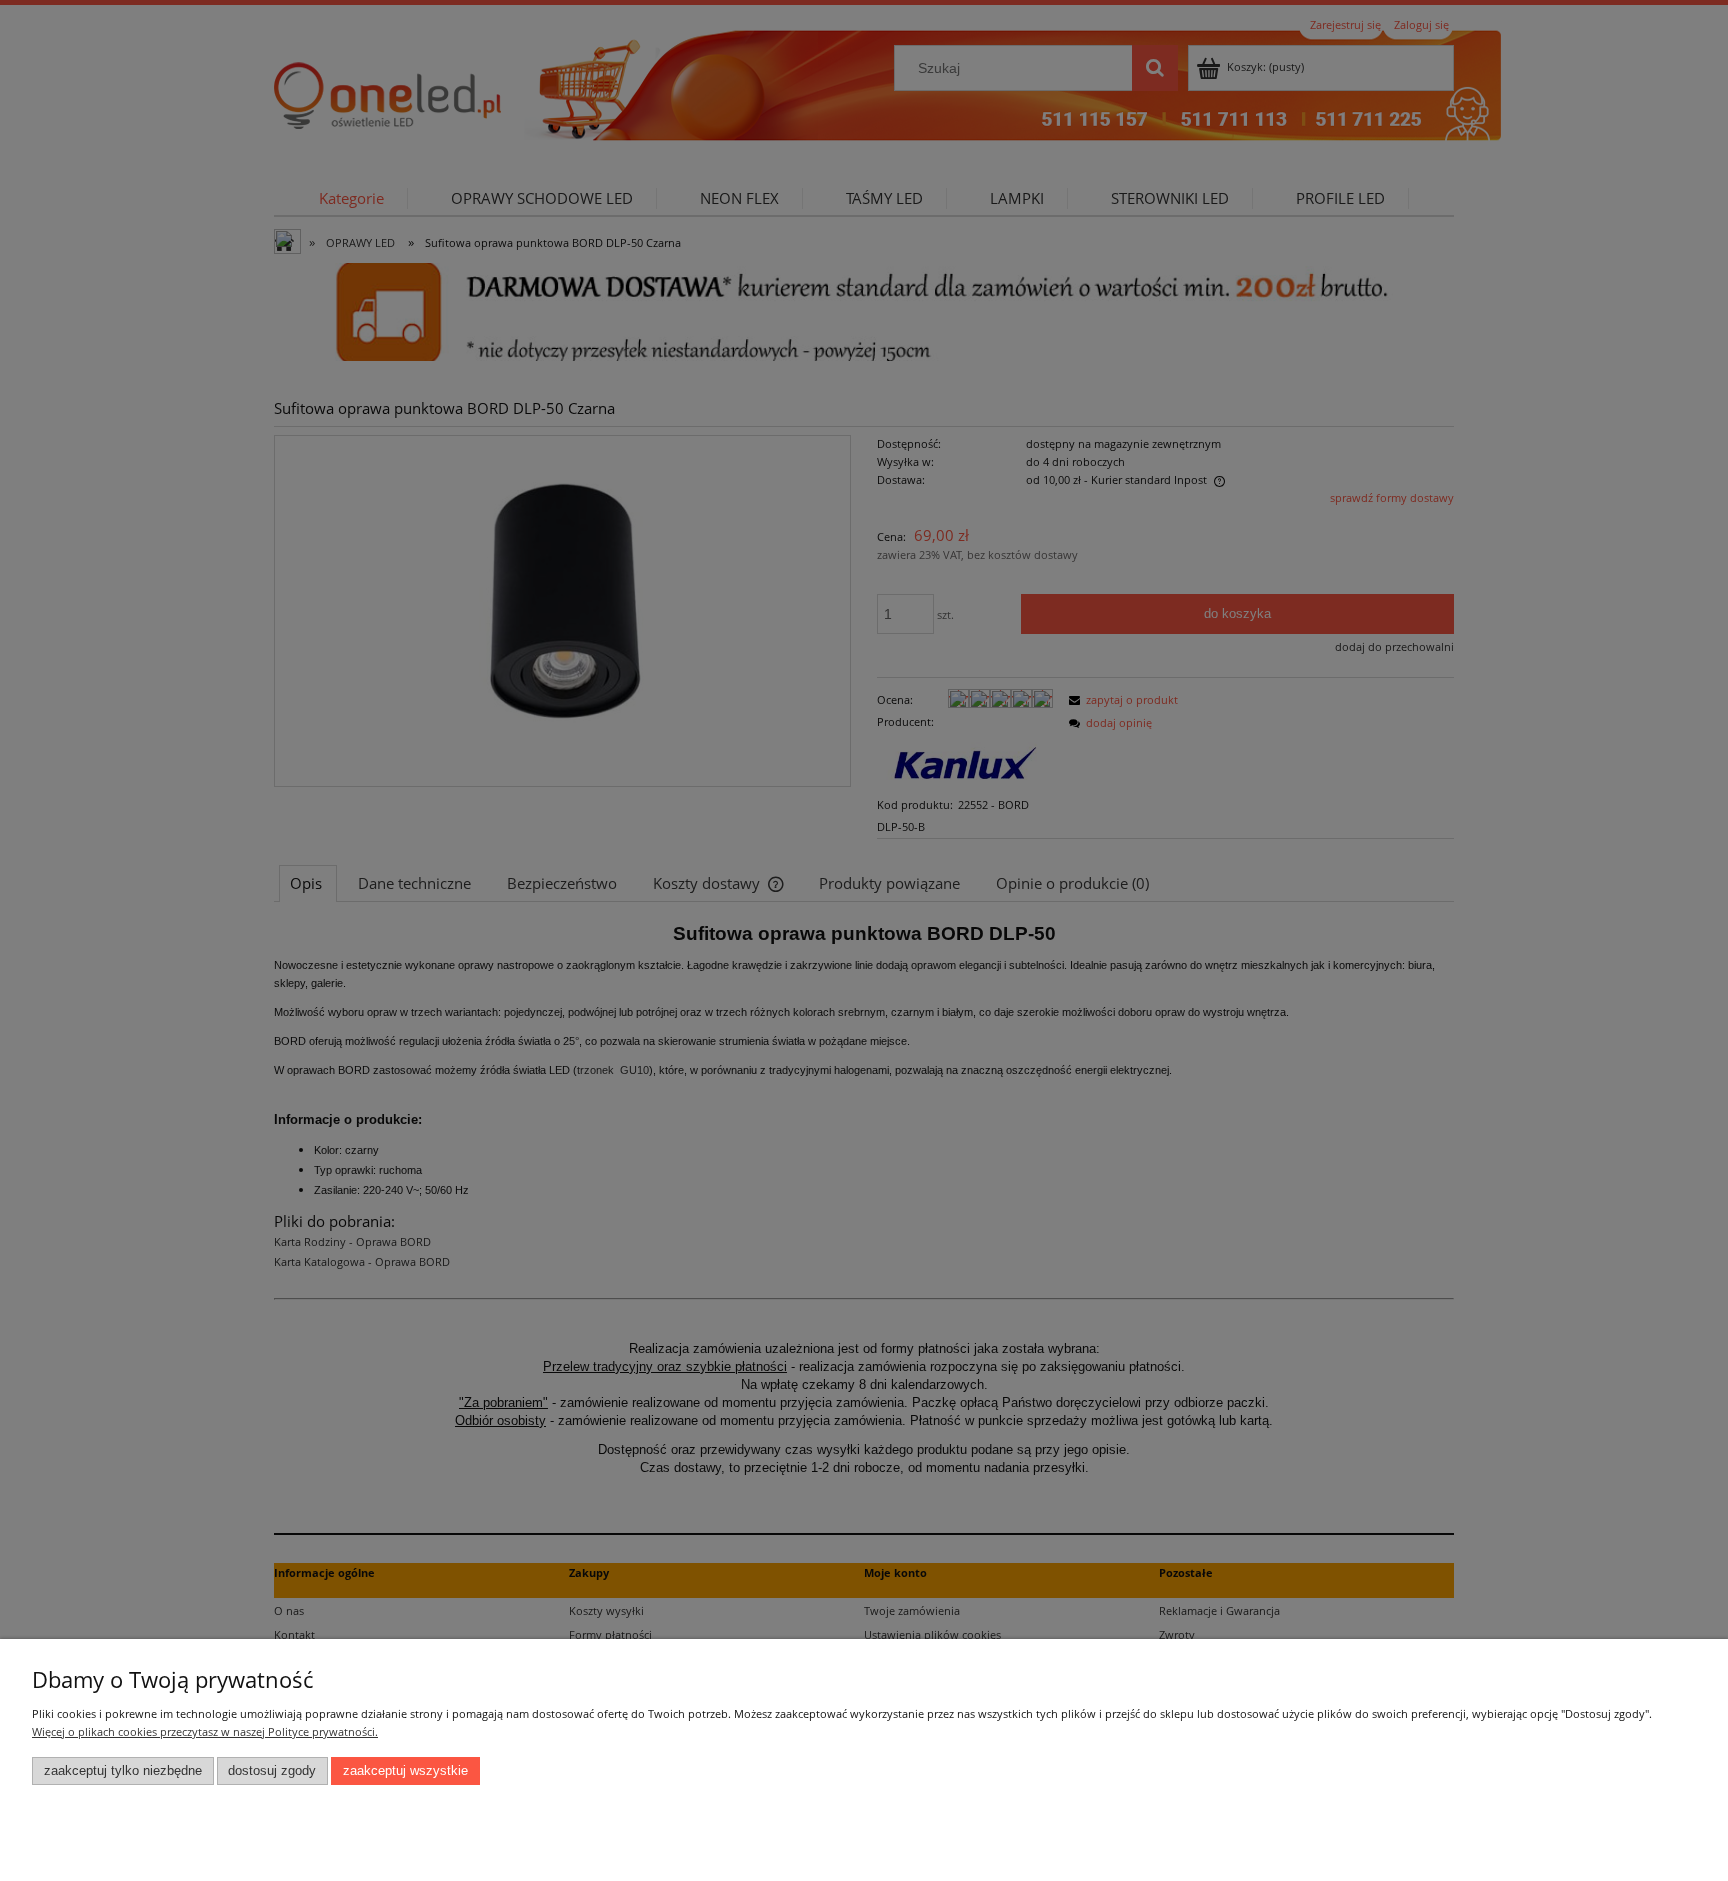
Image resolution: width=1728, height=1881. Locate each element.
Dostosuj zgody (272, 1771)
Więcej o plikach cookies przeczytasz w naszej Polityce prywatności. (205, 1731)
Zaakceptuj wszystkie (405, 1771)
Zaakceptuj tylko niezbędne (123, 1771)
